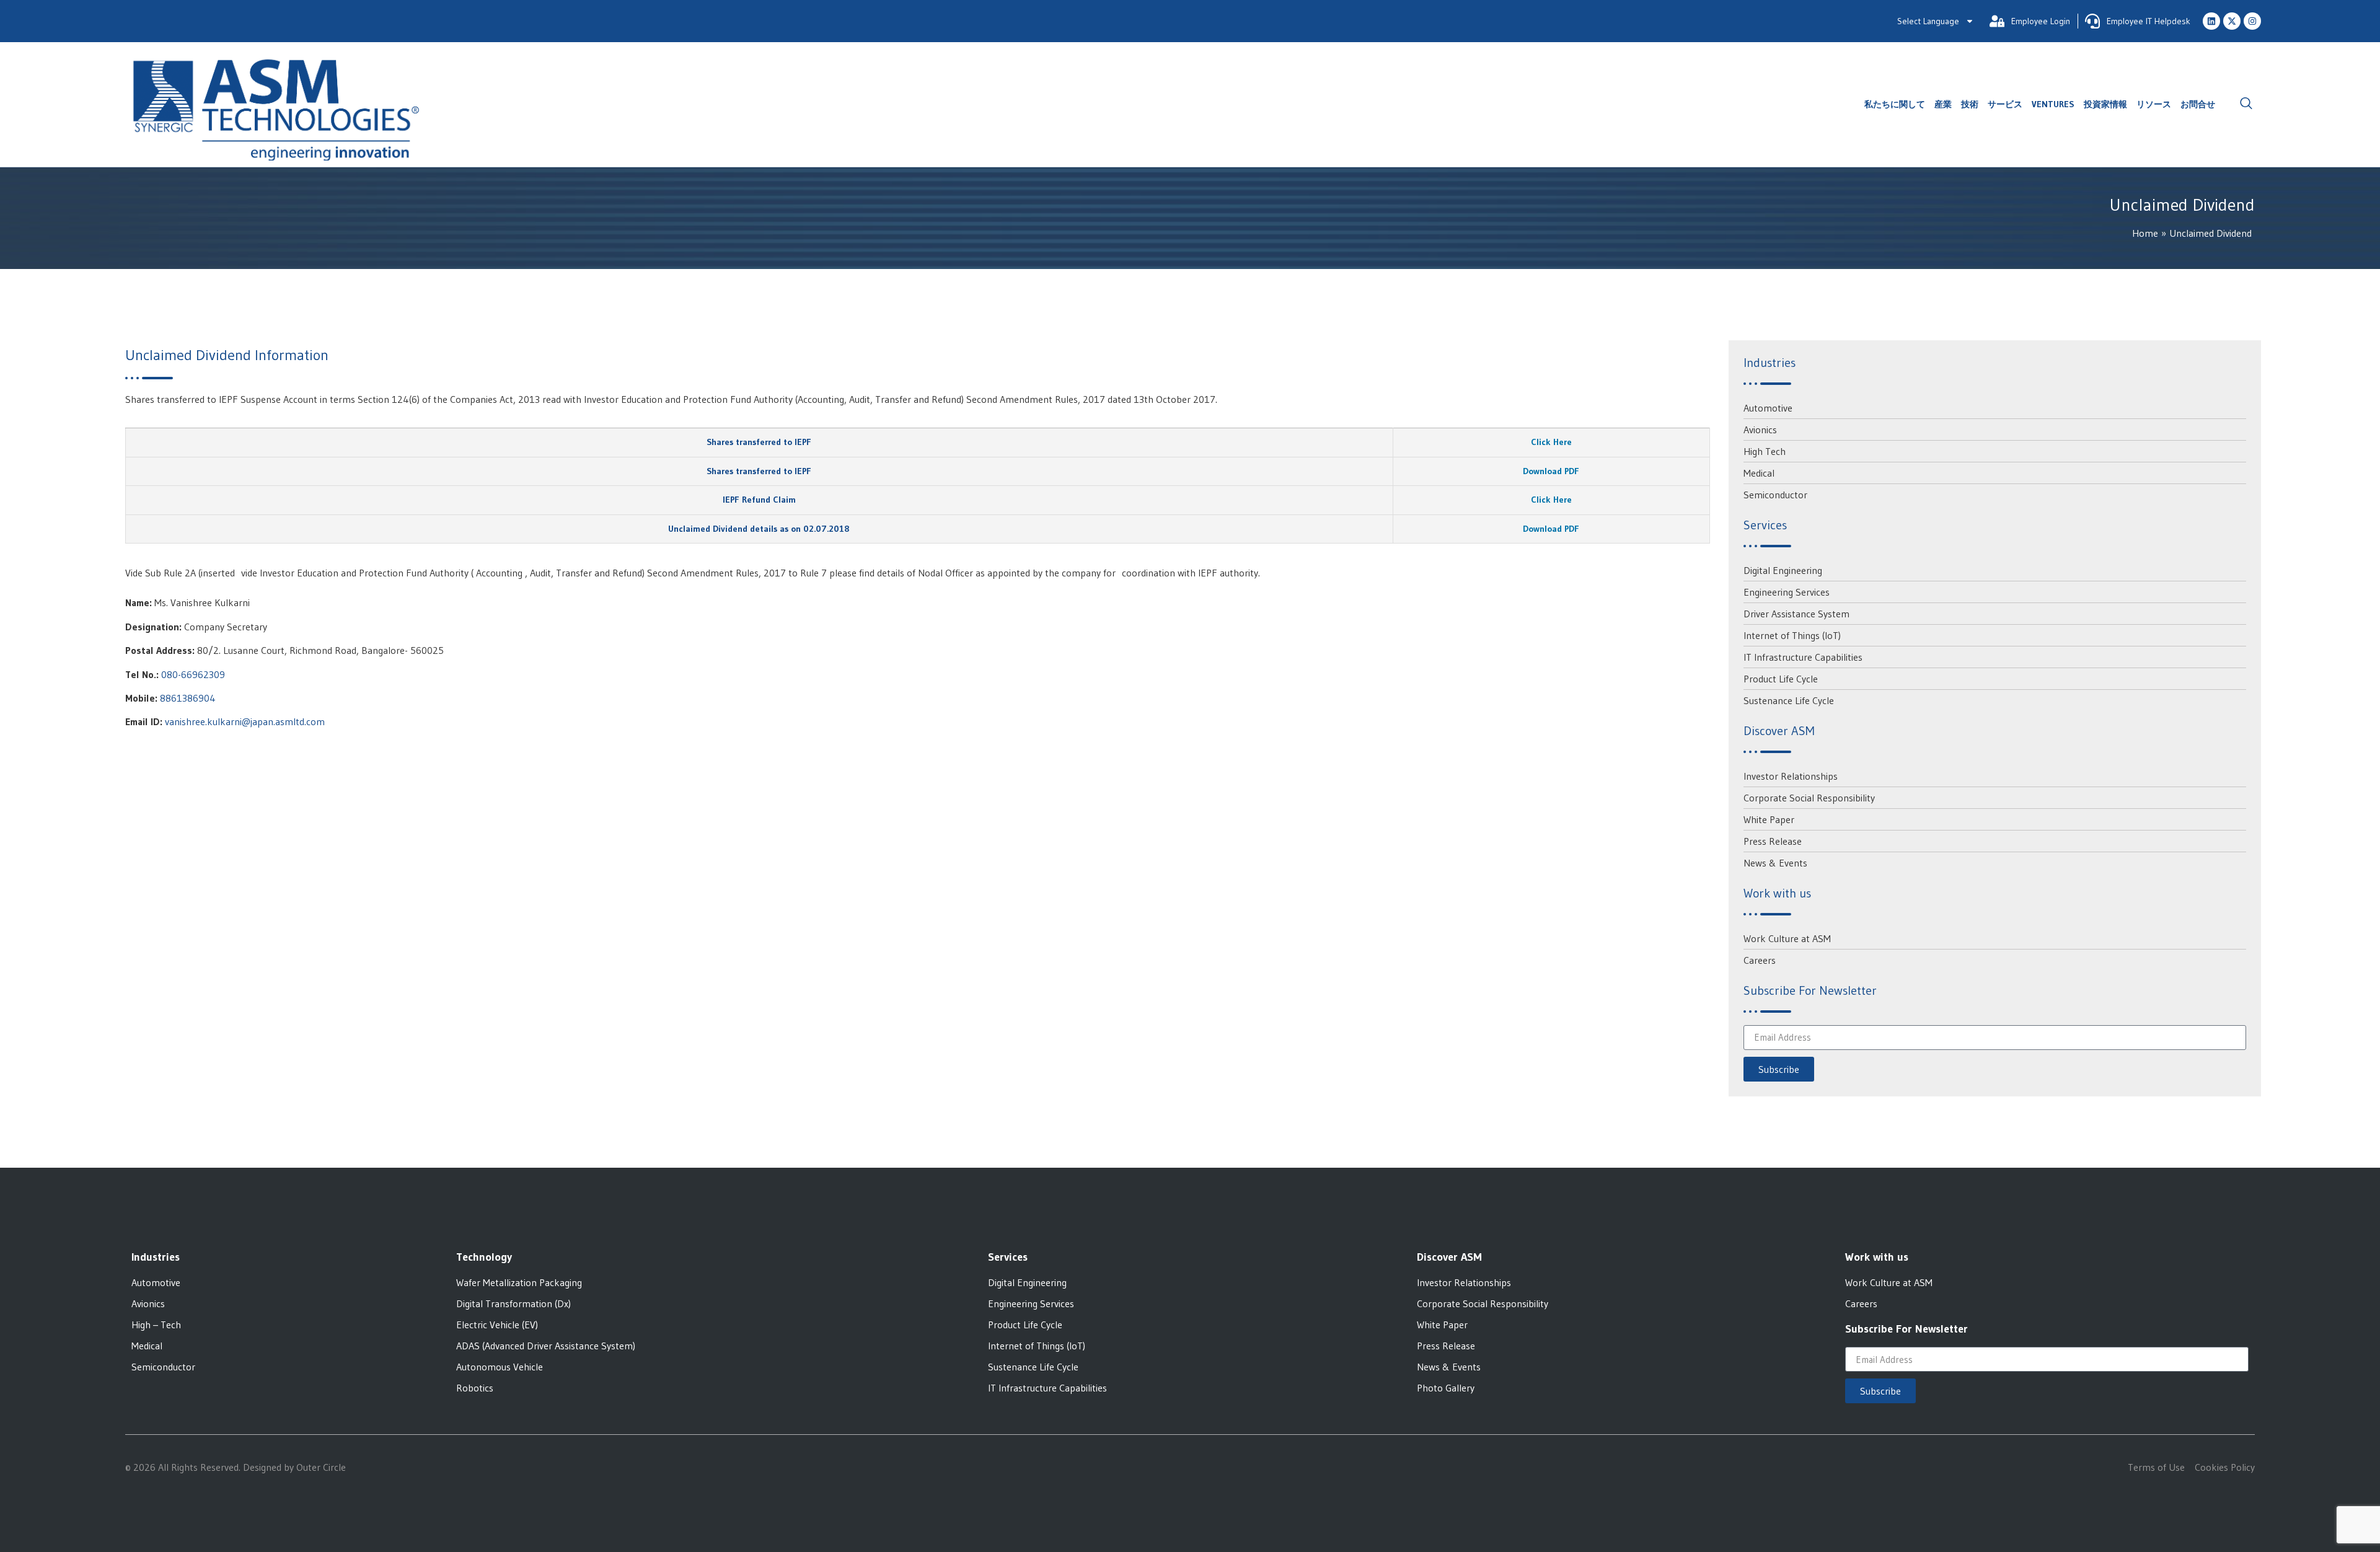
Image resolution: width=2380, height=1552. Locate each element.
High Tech (1765, 451)
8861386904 (188, 698)
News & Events (1775, 863)
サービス (2005, 104)
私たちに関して (1895, 104)
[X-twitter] (2232, 21)
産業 (1943, 104)
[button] (2246, 104)
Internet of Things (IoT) (1792, 635)
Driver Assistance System (1796, 614)
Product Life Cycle (1781, 679)
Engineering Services (1787, 592)
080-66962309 (193, 674)
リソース (2154, 104)
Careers (1760, 960)
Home (2145, 233)
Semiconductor (1775, 495)
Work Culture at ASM (1787, 938)
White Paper (1769, 819)
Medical (1759, 473)
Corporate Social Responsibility (1809, 798)
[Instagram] (2252, 21)
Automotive (1768, 408)
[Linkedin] (2211, 21)
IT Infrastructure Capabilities (1803, 657)
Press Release (1773, 841)
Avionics (1760, 430)
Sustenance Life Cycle (1789, 700)
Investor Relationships (1791, 776)
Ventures (2053, 104)
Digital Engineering (1783, 570)
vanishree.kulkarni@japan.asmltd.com (245, 721)
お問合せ (2198, 104)
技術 (1970, 104)
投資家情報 (2105, 104)
